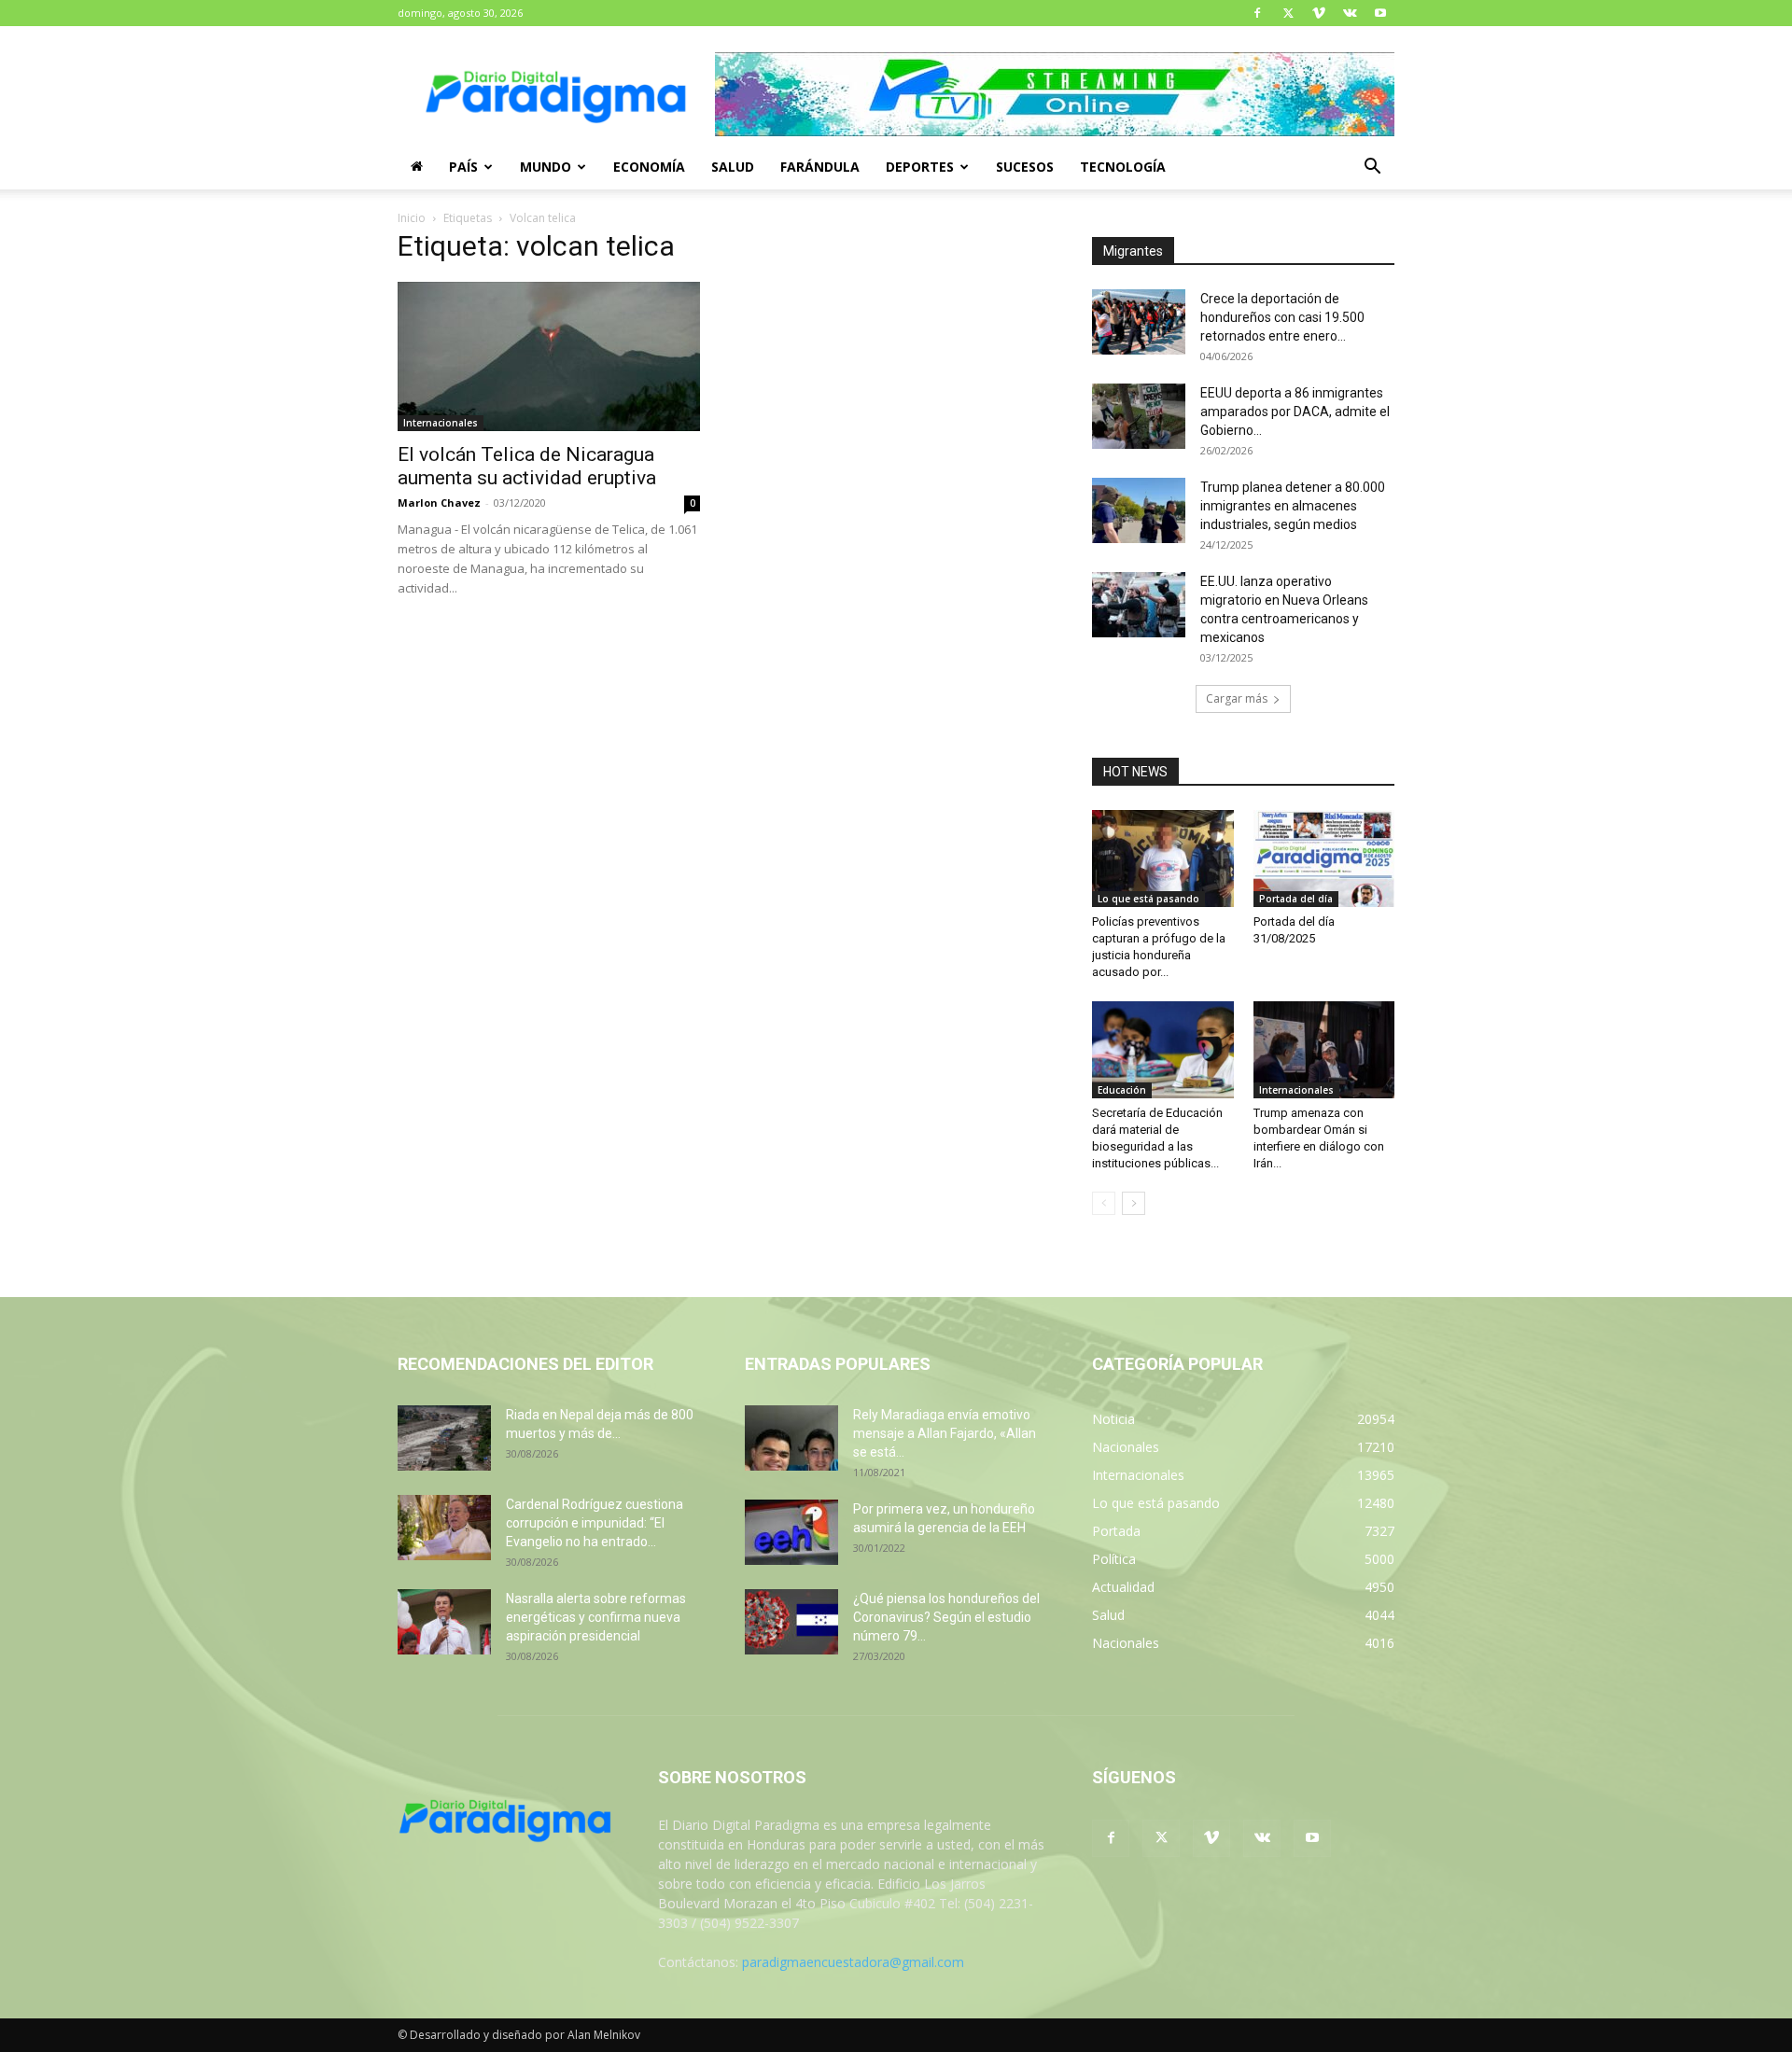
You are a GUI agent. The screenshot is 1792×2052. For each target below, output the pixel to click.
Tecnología (1123, 167)
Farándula (820, 167)
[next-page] (1134, 1203)
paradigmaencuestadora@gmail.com (853, 1962)
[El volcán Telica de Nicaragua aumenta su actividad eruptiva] (549, 356)
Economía (649, 167)
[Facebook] (1257, 13)
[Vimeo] (1319, 13)
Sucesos (1025, 167)
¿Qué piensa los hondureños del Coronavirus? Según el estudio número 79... (946, 1617)
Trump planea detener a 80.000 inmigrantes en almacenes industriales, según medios (1293, 506)
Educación (1122, 1090)
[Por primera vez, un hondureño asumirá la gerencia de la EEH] (791, 1532)
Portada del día (1296, 899)
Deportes (920, 167)
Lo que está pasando (1148, 899)
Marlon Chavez (439, 503)
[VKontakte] (1350, 13)
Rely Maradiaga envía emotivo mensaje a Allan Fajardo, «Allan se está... (945, 1433)
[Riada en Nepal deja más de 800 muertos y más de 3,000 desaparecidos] (444, 1438)
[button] (1372, 168)
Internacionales (441, 423)
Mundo (546, 167)
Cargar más (1237, 698)
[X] (1288, 13)
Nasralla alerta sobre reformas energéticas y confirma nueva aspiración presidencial (596, 1617)
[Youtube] (1380, 13)
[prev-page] (1104, 1203)
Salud (733, 167)
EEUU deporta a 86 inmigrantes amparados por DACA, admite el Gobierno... (1295, 412)
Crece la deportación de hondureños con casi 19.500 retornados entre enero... (1282, 317)
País (463, 167)
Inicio (412, 218)
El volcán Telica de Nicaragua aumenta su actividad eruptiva (527, 466)
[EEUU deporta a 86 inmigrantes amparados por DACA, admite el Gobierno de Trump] (1139, 416)
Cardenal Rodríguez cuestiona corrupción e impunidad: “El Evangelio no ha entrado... (595, 1523)
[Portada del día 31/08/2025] (1324, 858)
